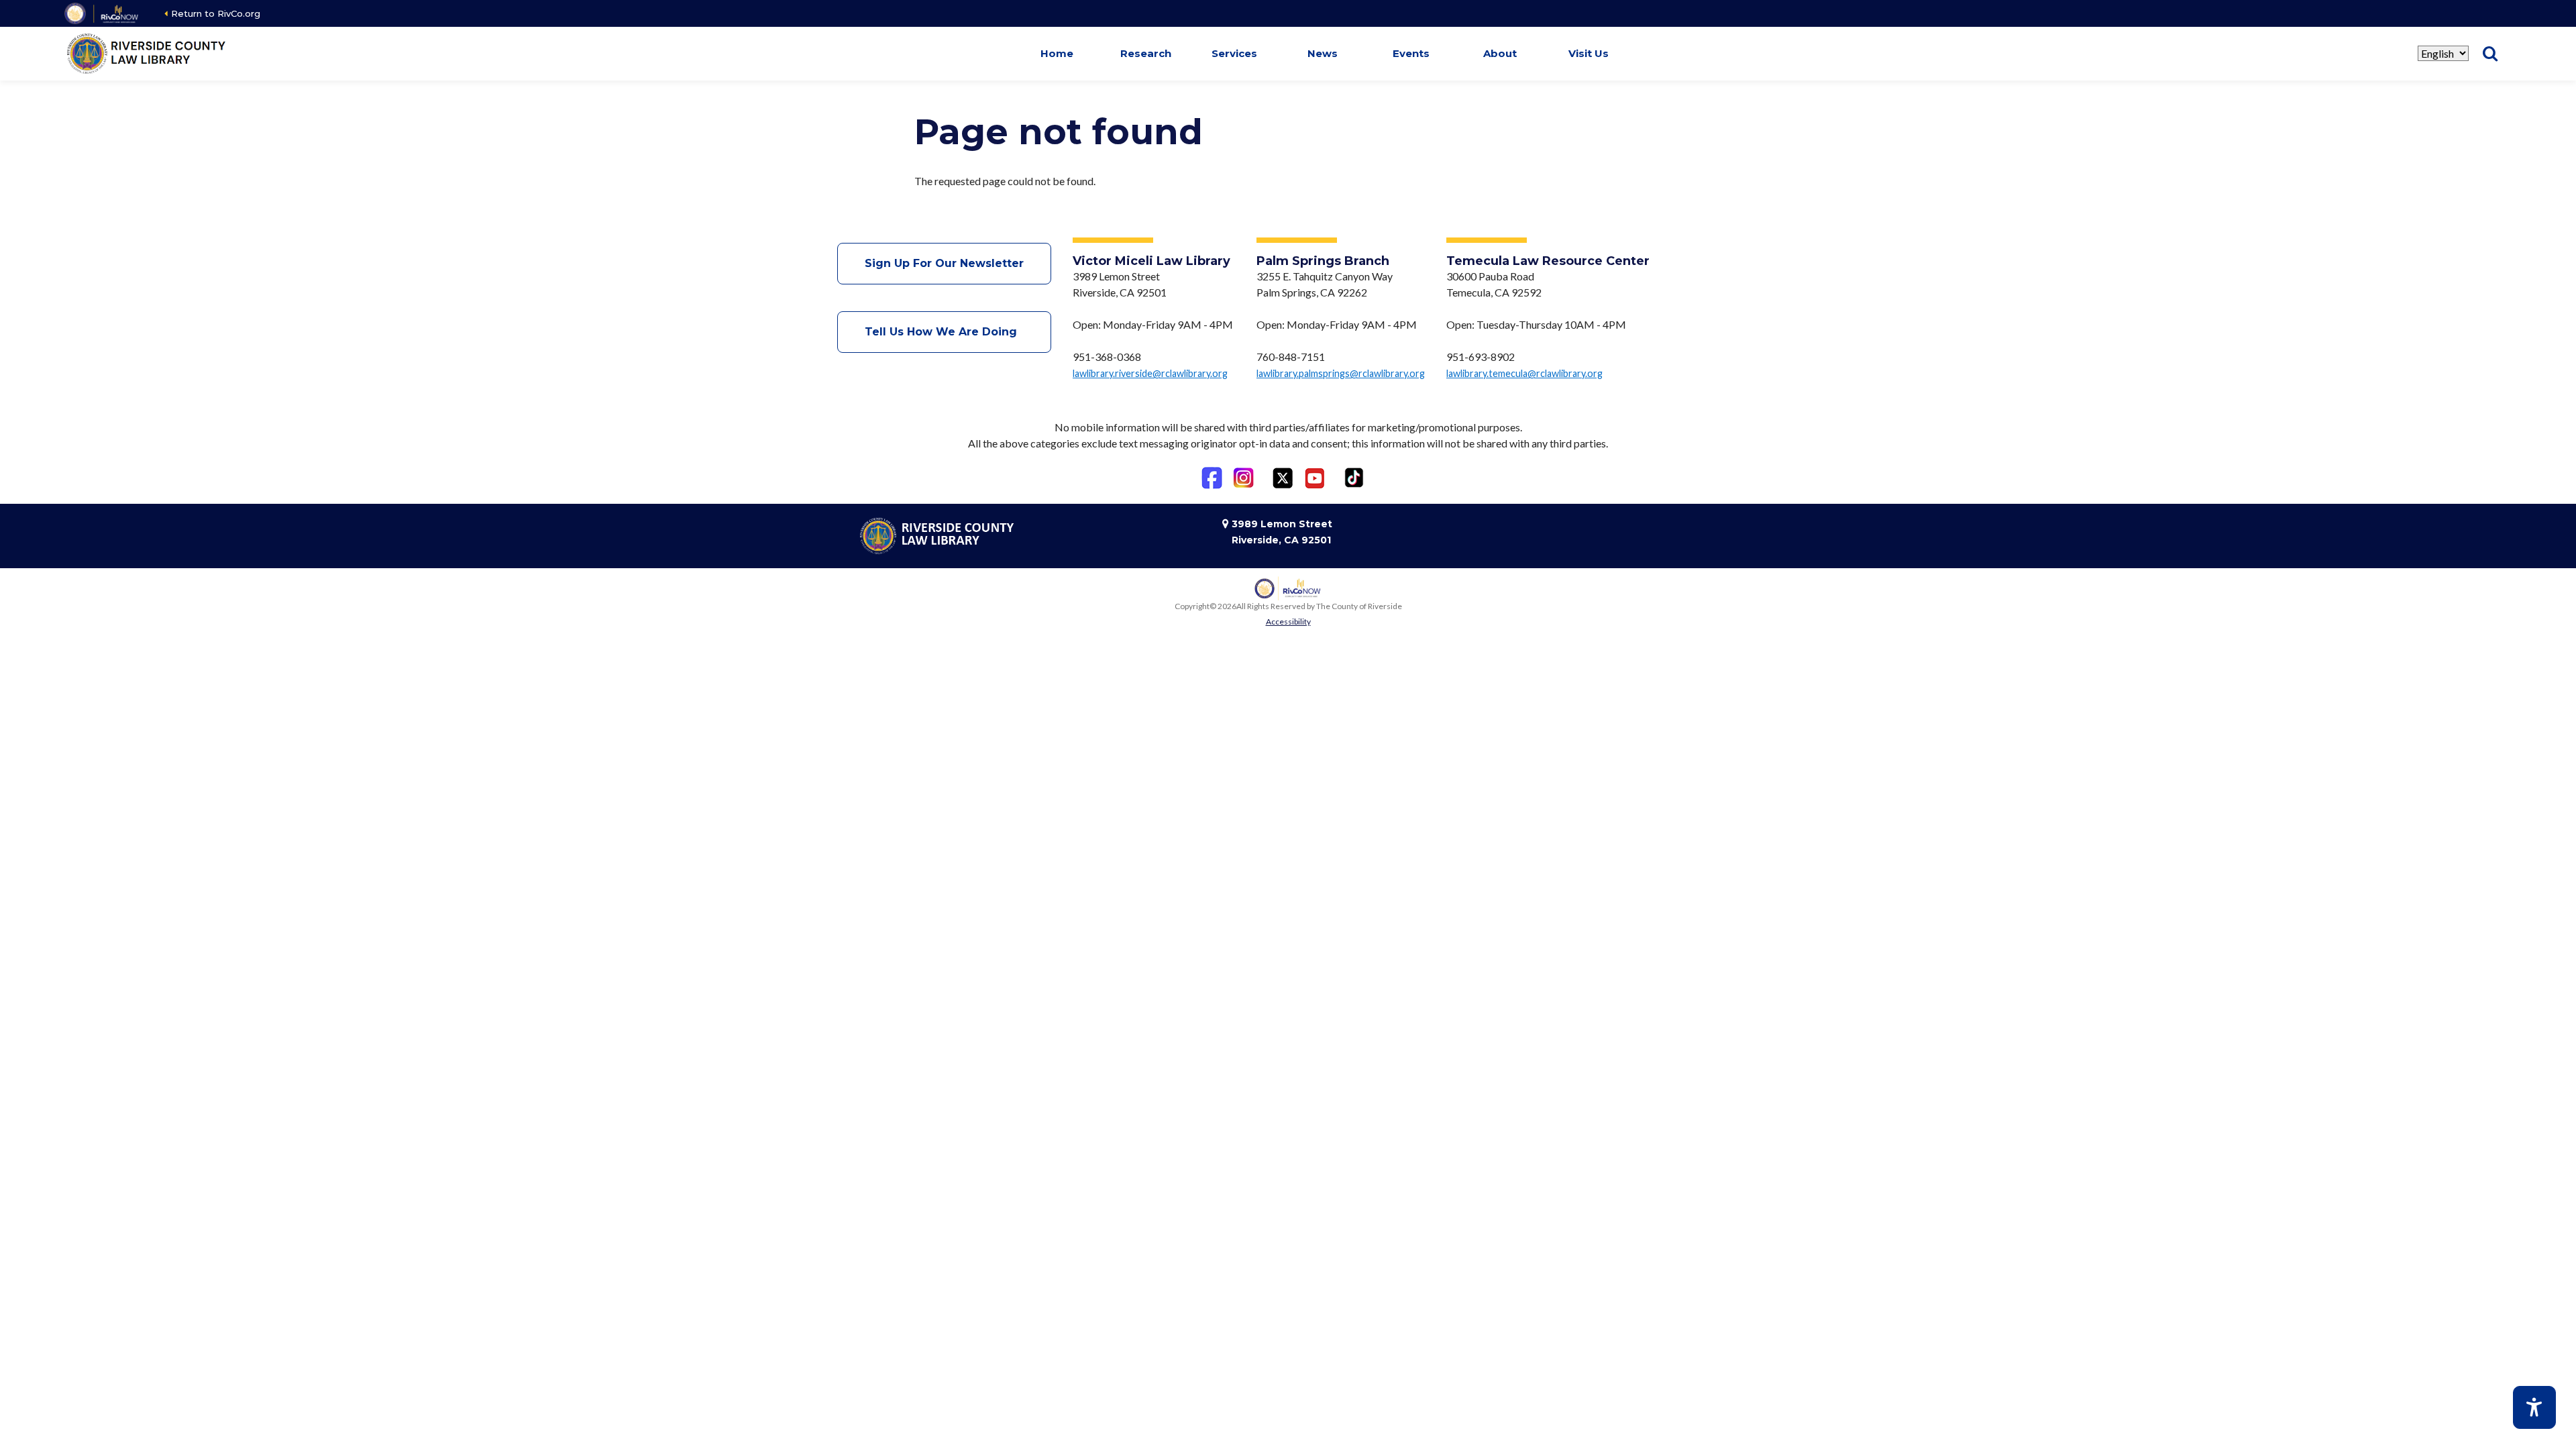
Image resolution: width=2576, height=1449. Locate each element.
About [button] (1500, 53)
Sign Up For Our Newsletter (944, 263)
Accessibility (1288, 622)
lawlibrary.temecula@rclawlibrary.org (1524, 373)
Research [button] (1146, 53)
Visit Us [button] (1589, 53)
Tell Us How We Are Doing (944, 332)
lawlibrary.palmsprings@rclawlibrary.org (1341, 373)
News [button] (1323, 53)
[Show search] (2490, 54)
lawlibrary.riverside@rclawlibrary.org (1150, 373)
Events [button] (1411, 53)
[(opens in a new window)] (102, 13)
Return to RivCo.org (216, 13)
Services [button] (1234, 53)
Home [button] (1057, 53)
